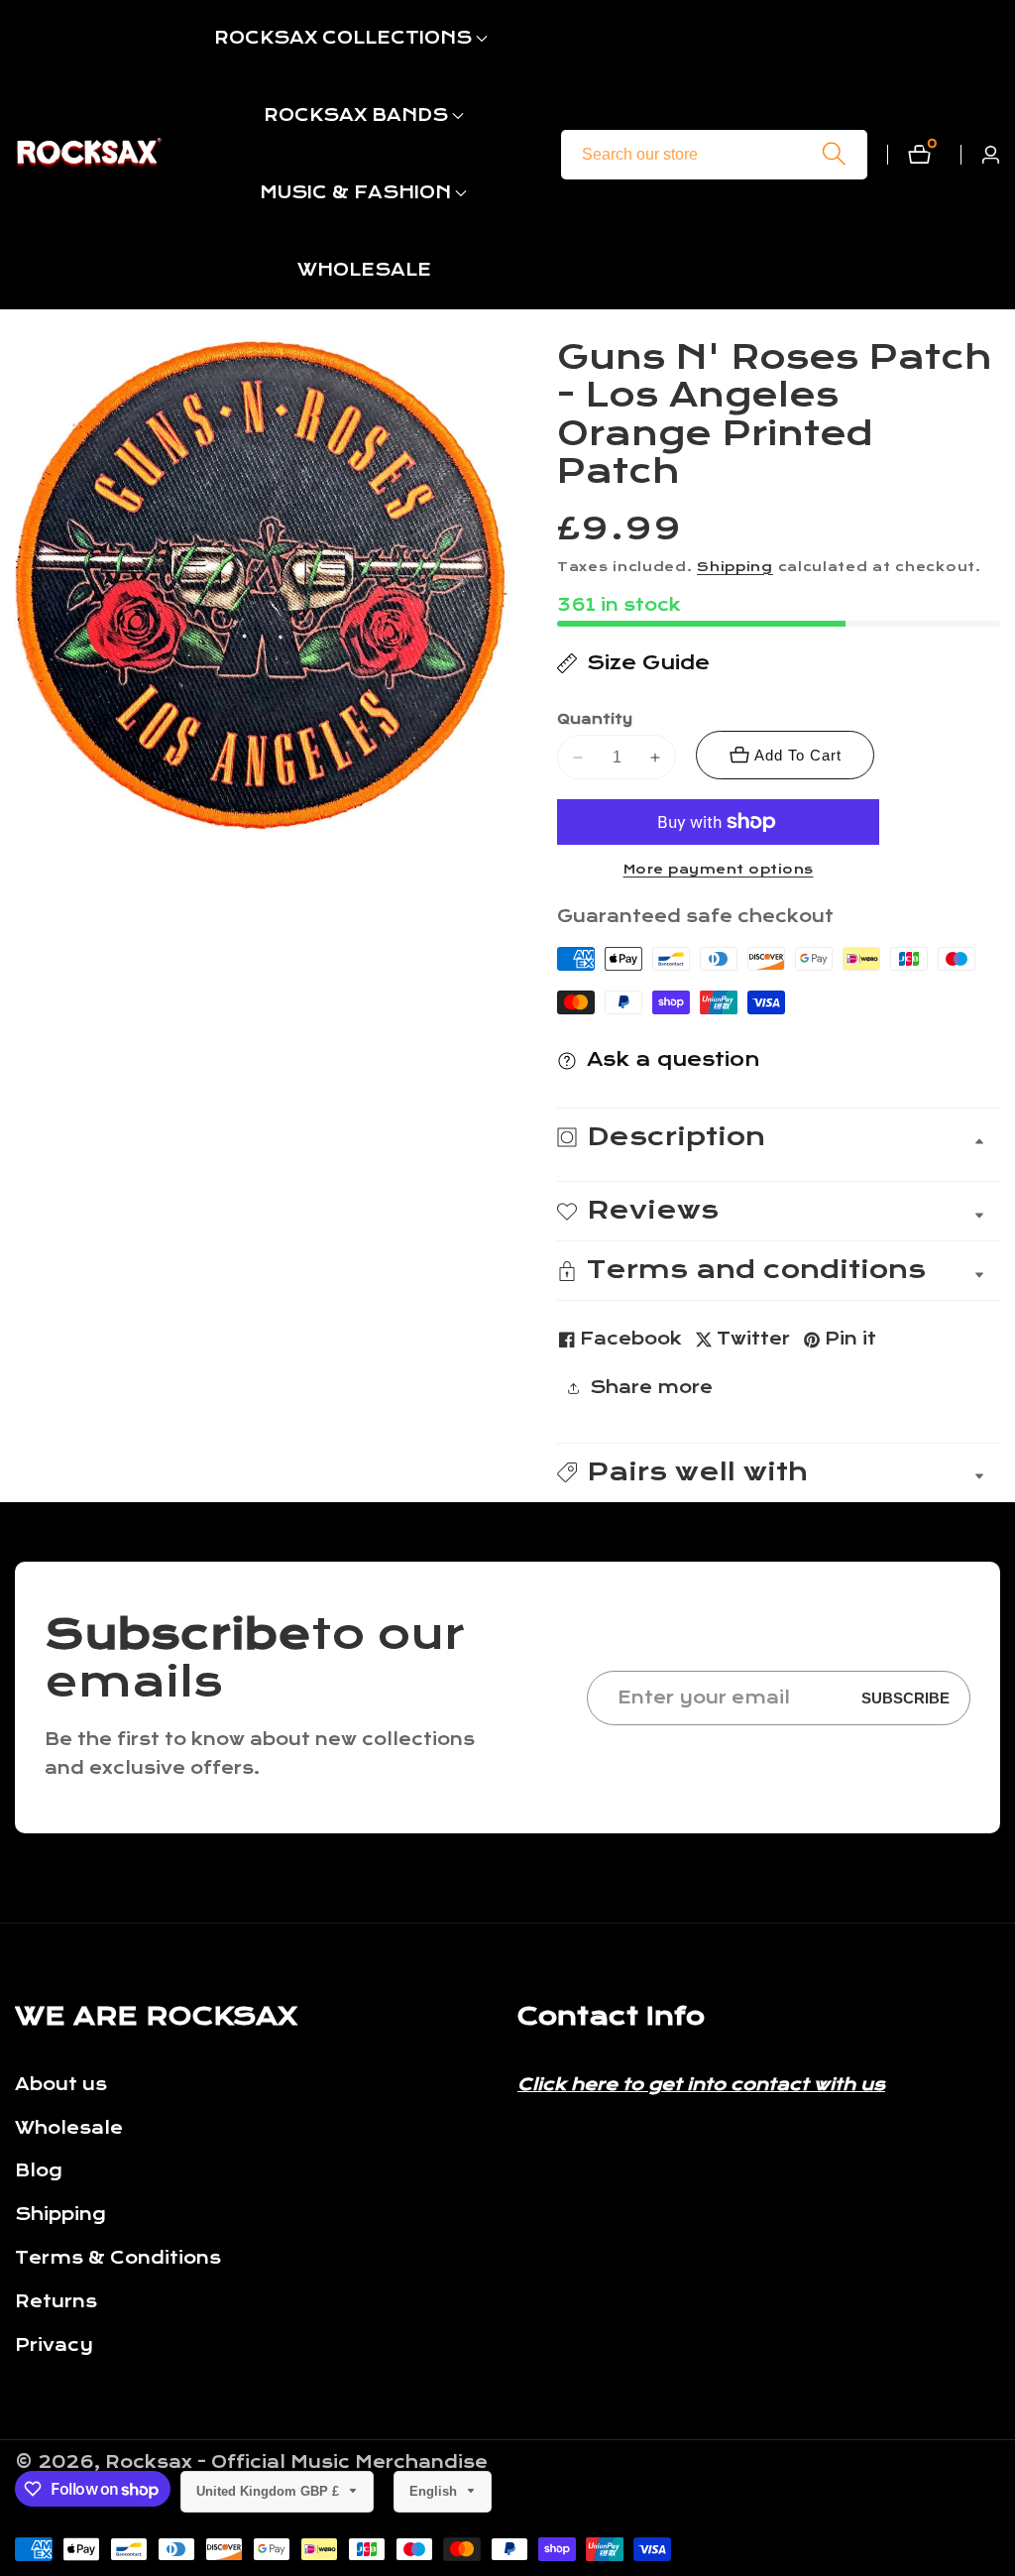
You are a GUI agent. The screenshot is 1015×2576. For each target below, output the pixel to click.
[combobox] (714, 155)
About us (61, 2085)
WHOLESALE (364, 270)
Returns (56, 2302)
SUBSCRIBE (905, 1698)
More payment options (719, 870)
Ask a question (674, 1059)
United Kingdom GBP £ (270, 2491)
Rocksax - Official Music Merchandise (296, 2463)
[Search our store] (834, 154)
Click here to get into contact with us (701, 2085)
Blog (39, 2171)
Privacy (54, 2345)
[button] (343, 39)
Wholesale (69, 2128)
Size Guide (648, 663)
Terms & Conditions (118, 2258)
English (435, 2491)
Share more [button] (651, 1388)
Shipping (735, 567)
